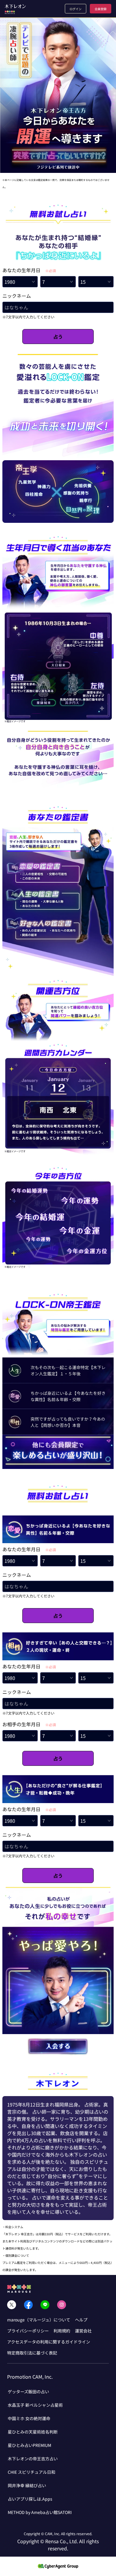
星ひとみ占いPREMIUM (29, 2445)
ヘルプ (81, 2320)
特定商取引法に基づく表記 (32, 2353)
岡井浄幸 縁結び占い (27, 2485)
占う (58, 337)
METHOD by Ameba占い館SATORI (40, 2512)
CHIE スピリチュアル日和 (32, 2472)
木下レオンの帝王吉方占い (33, 2459)
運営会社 (83, 2331)
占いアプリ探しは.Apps (30, 2499)
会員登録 (101, 9)
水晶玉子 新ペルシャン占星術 (35, 2405)
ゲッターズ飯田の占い (28, 2391)
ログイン (76, 9)
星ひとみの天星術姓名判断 (33, 2432)
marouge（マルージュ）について (39, 2320)
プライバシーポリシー (28, 2331)
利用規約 (62, 2331)
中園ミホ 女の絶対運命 (29, 2418)
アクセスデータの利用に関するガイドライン (49, 2342)
